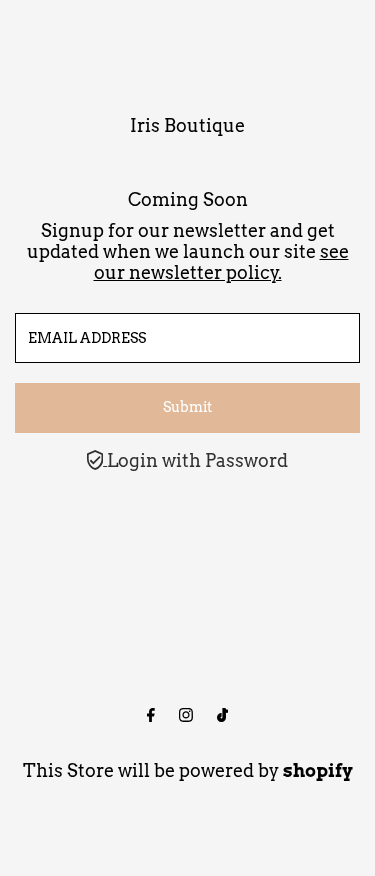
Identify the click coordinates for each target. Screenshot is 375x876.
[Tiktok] (222, 716)
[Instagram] (186, 716)
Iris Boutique (187, 125)
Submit (187, 407)
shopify (318, 770)
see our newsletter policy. (221, 262)
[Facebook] (151, 716)
